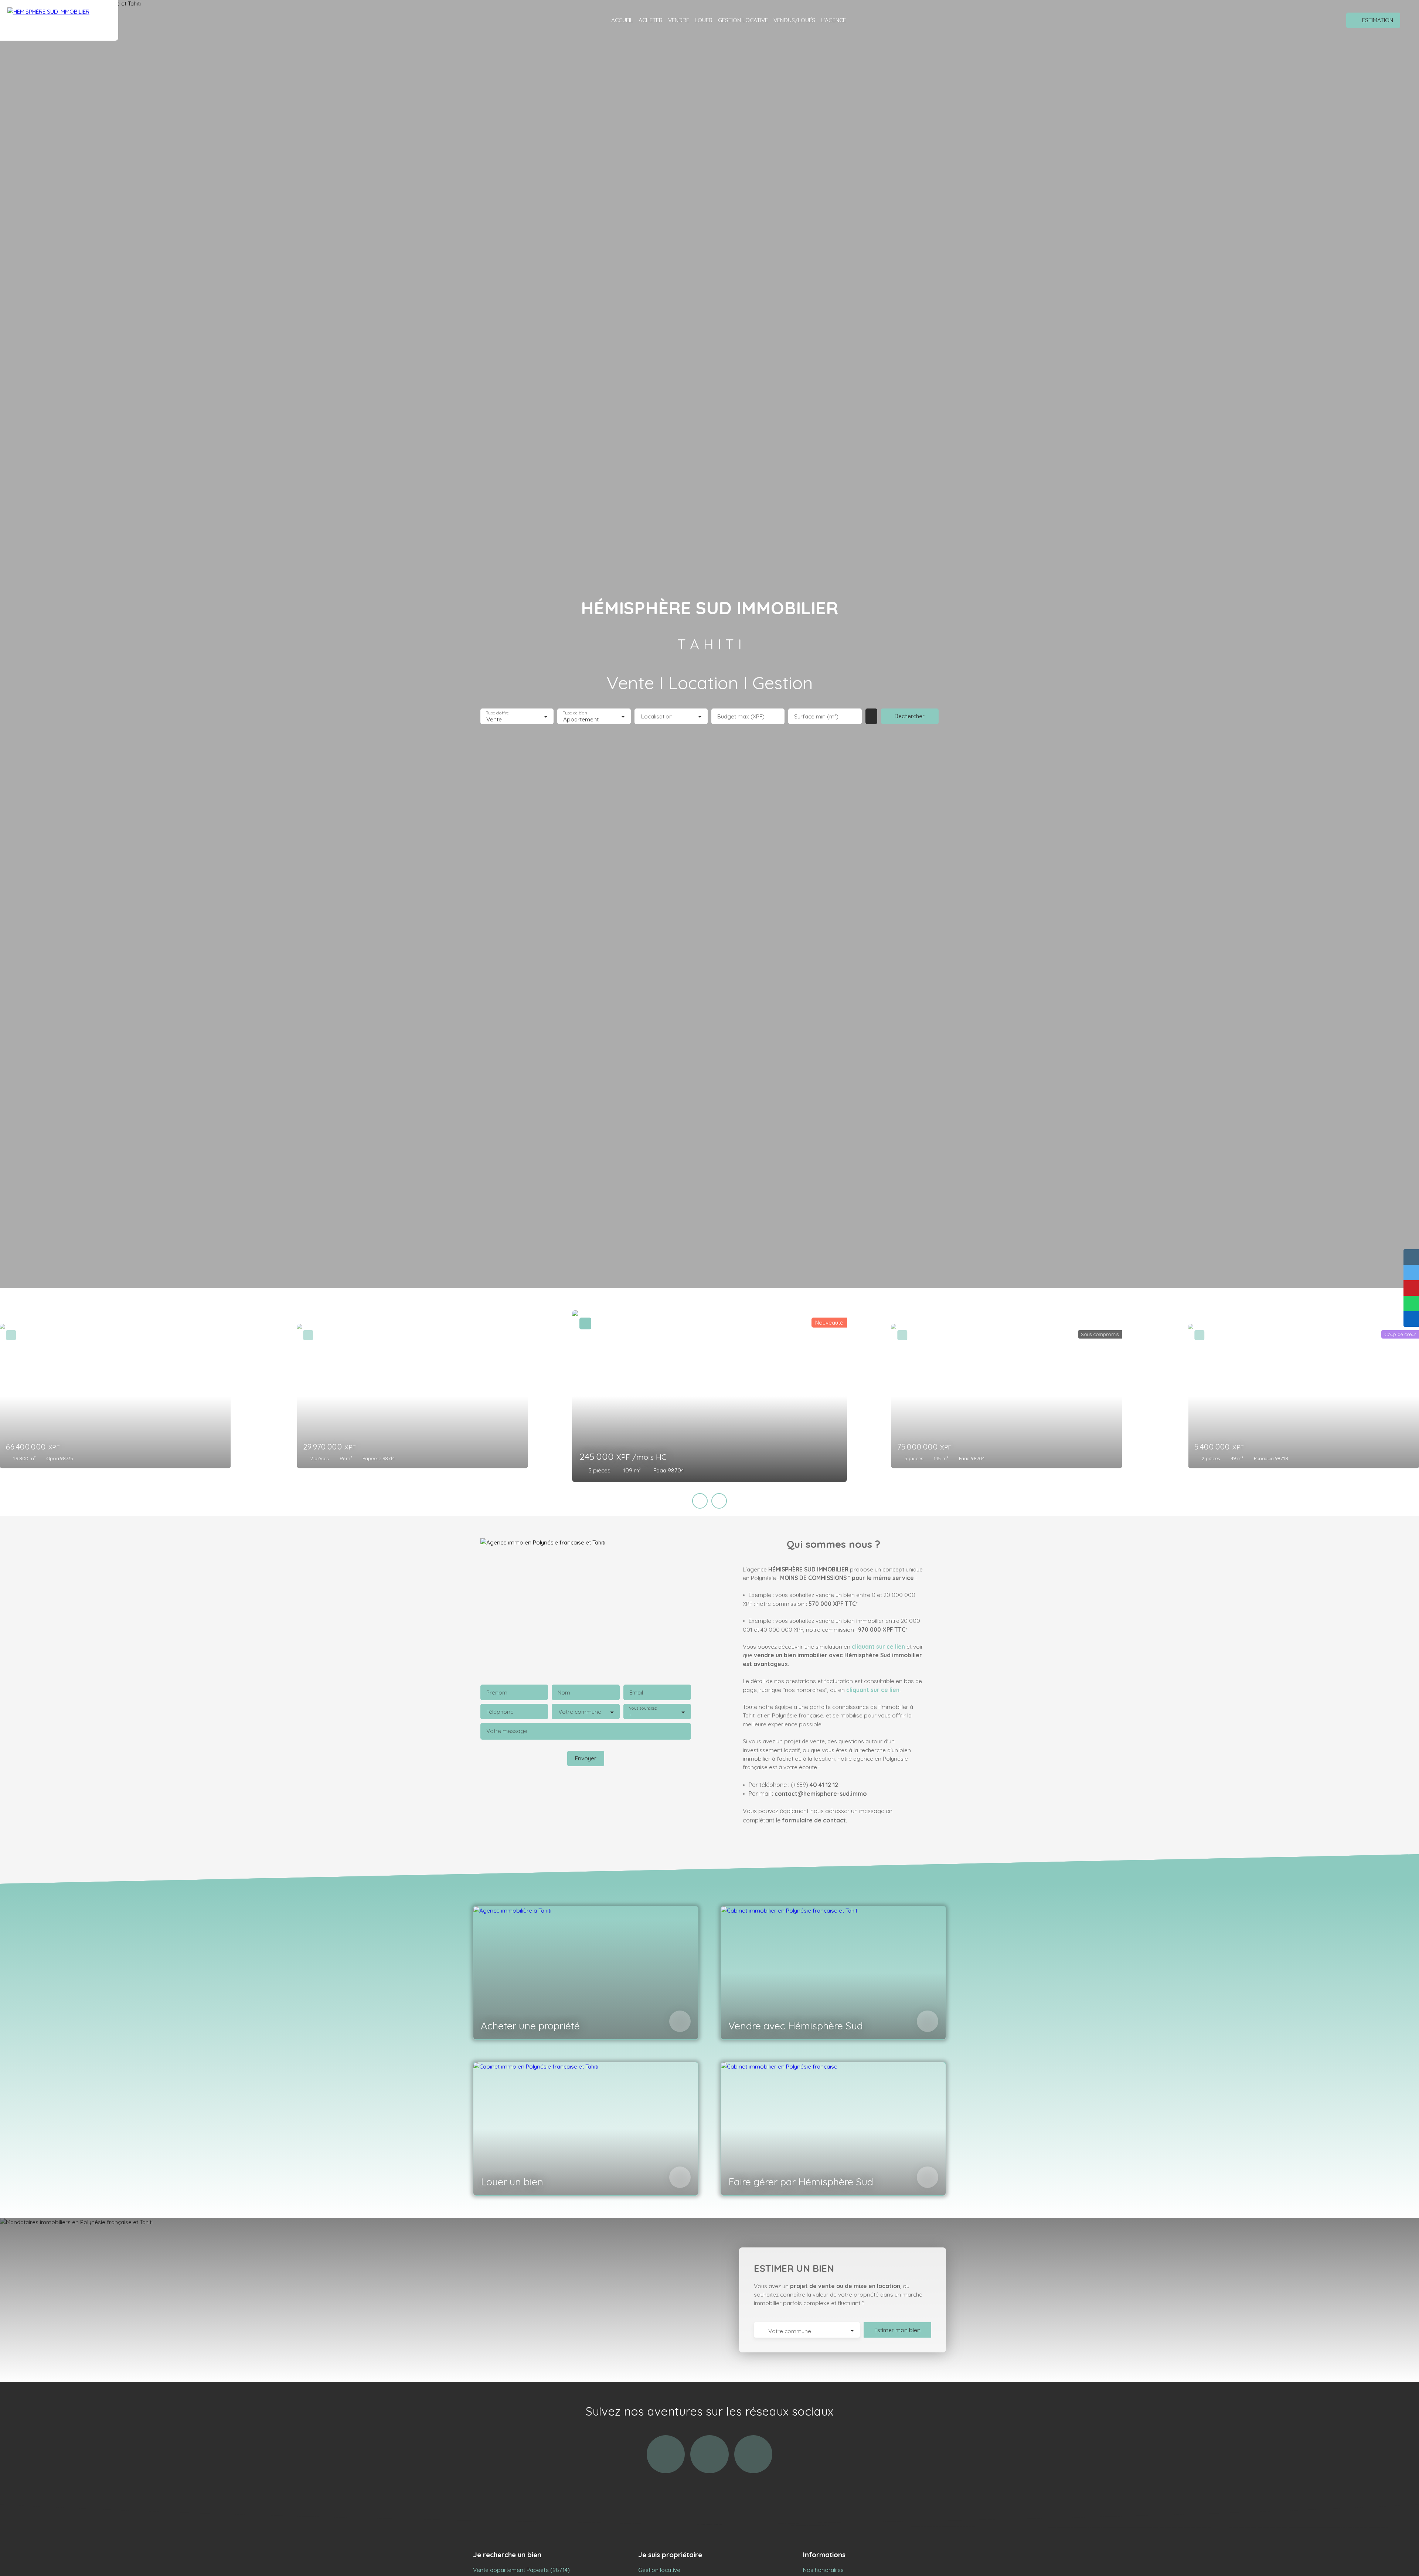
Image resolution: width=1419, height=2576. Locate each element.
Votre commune (580, 1712)
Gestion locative (659, 2570)
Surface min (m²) (816, 716)
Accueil (622, 20)
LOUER (704, 20)
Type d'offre (497, 713)
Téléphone (500, 1712)
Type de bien (575, 713)
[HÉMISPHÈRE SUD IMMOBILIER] (59, 20)
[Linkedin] (753, 2454)
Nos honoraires (823, 2570)
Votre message (507, 1731)
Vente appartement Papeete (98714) (521, 2570)
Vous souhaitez (643, 1708)
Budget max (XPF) (741, 716)
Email (636, 1693)
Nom (564, 1693)
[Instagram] (666, 2454)
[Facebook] (709, 2454)
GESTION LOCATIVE (743, 20)
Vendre (679, 20)
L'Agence (833, 20)
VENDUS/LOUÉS (794, 20)
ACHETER (651, 20)
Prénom (497, 1693)
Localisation (657, 716)
